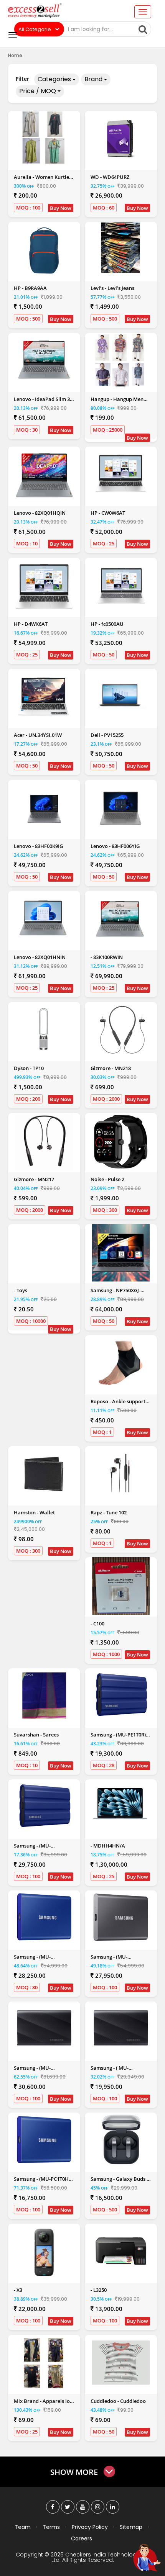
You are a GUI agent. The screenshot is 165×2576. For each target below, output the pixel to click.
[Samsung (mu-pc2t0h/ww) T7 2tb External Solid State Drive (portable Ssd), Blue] (44, 1918)
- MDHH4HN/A (108, 1846)
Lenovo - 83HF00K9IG (38, 846)
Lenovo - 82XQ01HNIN (40, 957)
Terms (51, 2527)
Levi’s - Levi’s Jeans (112, 288)
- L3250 (99, 2290)
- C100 (97, 1624)
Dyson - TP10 (29, 1068)
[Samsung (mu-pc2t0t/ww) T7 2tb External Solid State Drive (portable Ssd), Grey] (121, 1918)
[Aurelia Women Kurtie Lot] (44, 138)
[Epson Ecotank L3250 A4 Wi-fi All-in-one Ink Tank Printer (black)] (121, 2251)
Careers (82, 2538)
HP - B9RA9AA (30, 288)
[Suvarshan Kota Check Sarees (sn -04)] (44, 1696)
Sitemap (131, 2527)
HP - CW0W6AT (108, 513)
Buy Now (61, 208)
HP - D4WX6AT (31, 624)
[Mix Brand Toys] (44, 1253)
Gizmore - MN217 (34, 1179)
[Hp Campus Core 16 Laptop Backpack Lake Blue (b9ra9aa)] (44, 250)
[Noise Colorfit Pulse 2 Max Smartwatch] (121, 1142)
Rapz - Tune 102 (109, 1512)
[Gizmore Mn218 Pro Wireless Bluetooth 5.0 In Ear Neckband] (121, 1031)
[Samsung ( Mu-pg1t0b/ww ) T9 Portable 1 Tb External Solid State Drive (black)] (121, 2029)
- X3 (18, 2290)
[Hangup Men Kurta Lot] (121, 360)
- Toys (21, 1290)
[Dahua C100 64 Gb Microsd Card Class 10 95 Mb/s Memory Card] (121, 1586)
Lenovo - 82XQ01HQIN (40, 513)
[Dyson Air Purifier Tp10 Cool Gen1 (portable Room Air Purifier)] (44, 1029)
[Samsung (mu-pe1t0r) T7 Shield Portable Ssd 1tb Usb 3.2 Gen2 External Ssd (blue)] (121, 1696)
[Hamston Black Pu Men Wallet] (44, 1474)
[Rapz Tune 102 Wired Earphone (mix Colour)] (121, 1474)
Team (23, 2527)
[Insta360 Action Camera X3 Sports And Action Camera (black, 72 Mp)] (44, 2252)
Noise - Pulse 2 (107, 1179)
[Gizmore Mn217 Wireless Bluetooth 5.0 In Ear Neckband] (44, 1142)
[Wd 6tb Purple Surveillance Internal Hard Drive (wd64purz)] (121, 138)
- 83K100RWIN (107, 957)
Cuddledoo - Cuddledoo (118, 2401)
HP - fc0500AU (107, 624)
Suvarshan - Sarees (36, 1735)
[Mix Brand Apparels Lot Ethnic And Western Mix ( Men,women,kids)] (44, 2362)
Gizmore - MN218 (111, 1068)
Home (15, 55)
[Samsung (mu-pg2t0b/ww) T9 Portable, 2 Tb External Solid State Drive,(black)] (44, 2029)
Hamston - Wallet (34, 1512)
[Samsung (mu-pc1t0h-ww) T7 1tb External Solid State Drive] (44, 2140)
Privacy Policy (90, 2527)
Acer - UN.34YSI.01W (38, 735)
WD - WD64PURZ (110, 177)
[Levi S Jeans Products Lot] (121, 248)
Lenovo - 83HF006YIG (115, 846)
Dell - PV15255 (107, 735)
